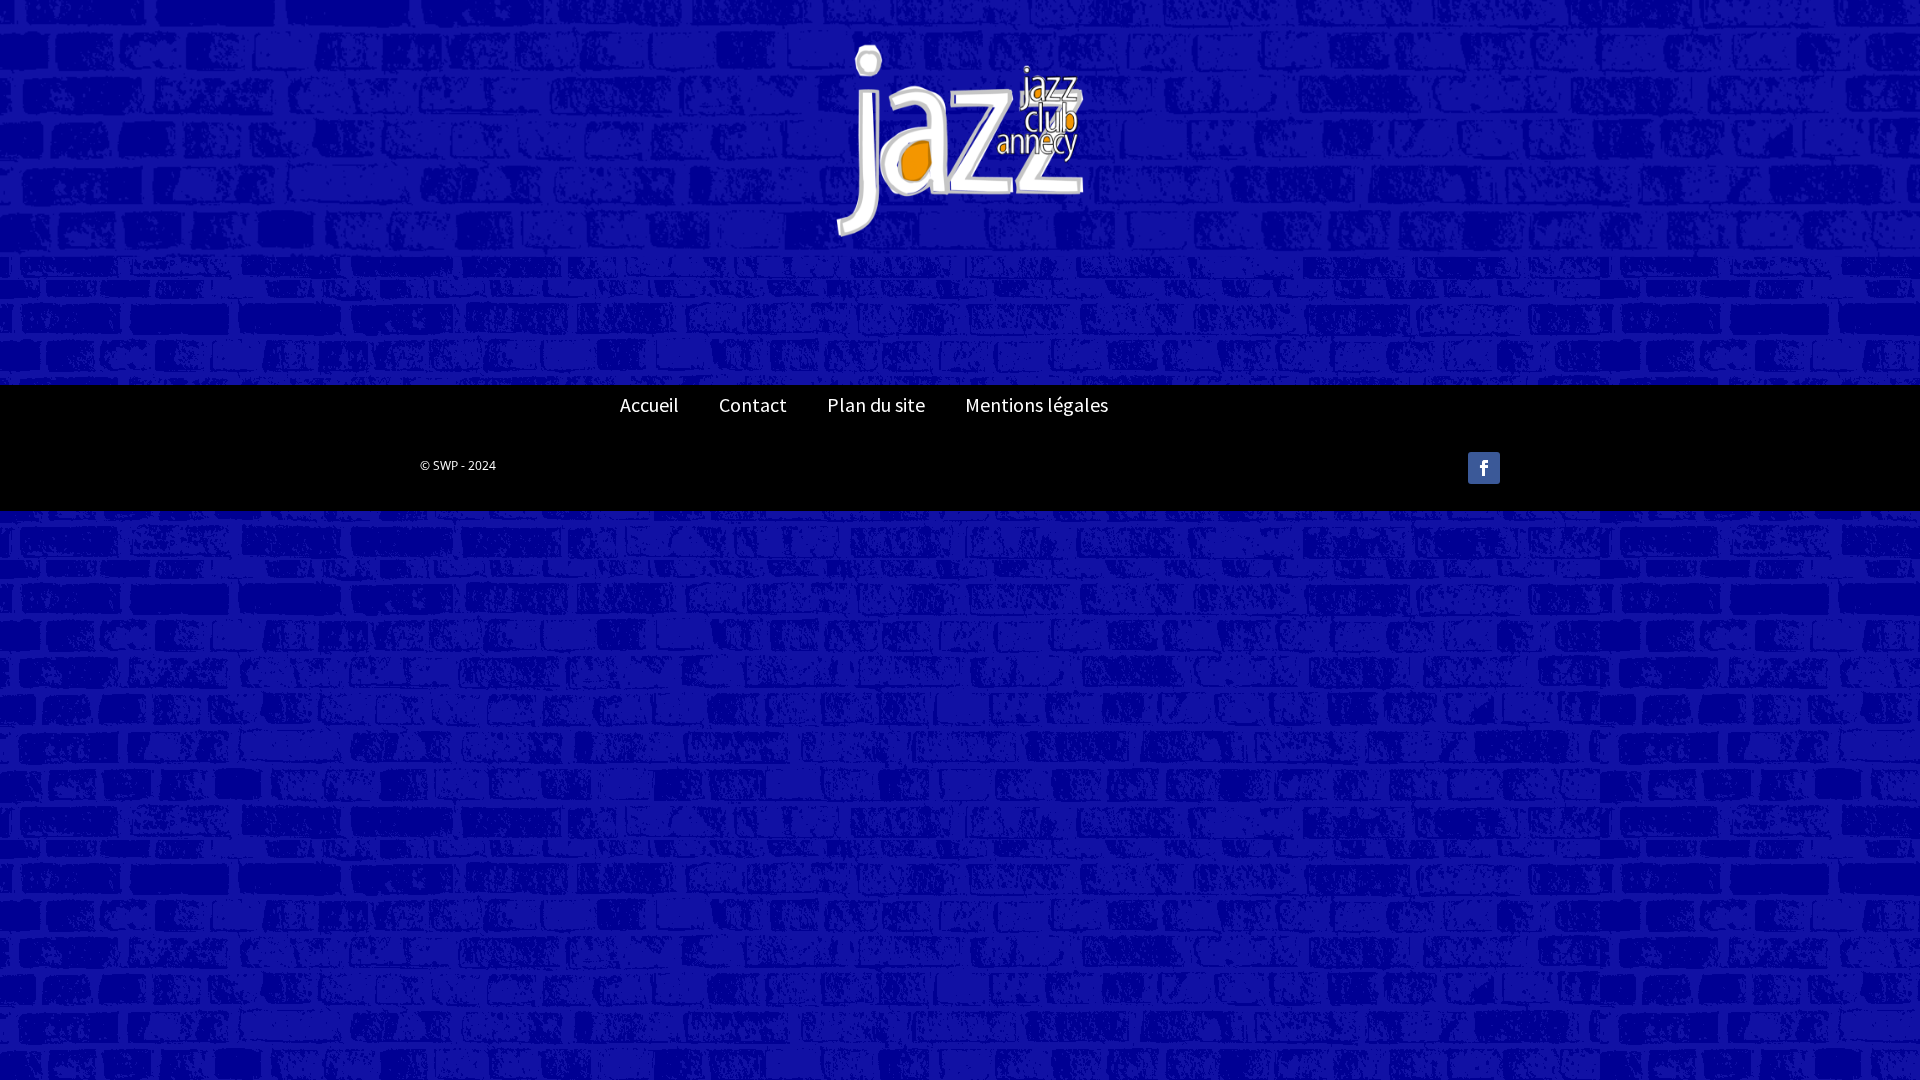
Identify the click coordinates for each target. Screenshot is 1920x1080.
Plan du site (876, 404)
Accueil (649, 404)
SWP (445, 465)
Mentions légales (1036, 404)
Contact (753, 404)
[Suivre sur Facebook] (1484, 468)
